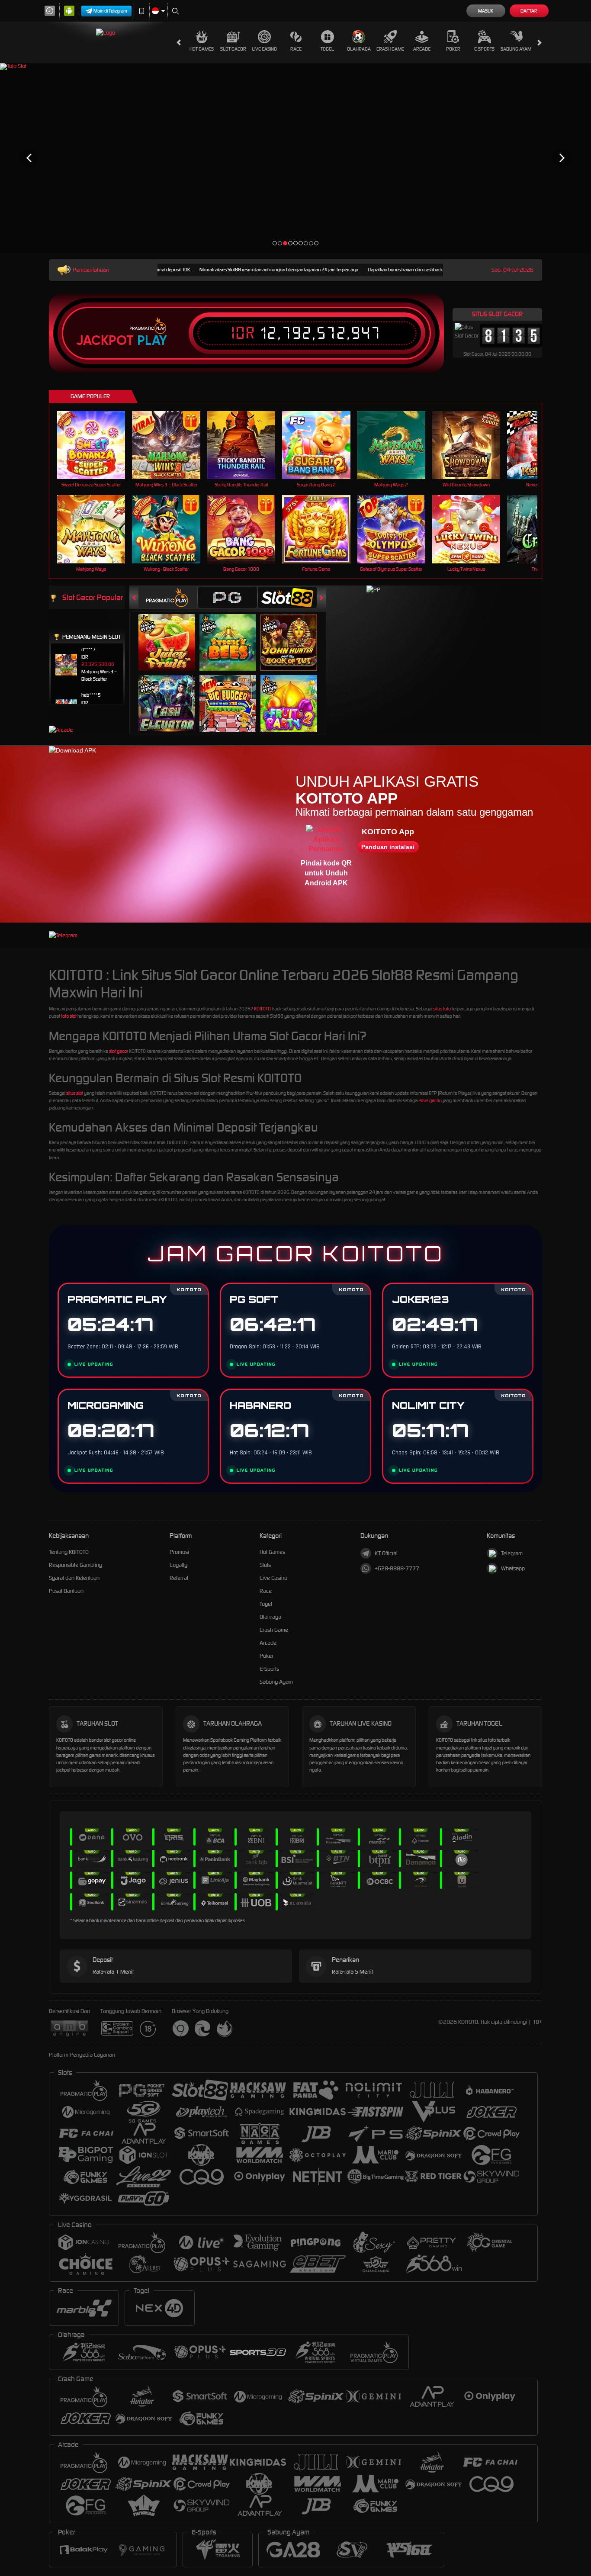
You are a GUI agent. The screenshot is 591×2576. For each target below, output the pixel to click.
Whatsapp (513, 1568)
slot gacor (119, 1051)
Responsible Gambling (75, 1565)
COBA (172, 633)
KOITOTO (262, 1009)
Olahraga (359, 49)
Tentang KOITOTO (69, 1552)
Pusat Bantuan (66, 1591)
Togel (327, 49)
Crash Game (390, 49)
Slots (265, 1565)
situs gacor (430, 1100)
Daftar (529, 11)
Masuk (486, 11)
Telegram (512, 1553)
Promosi (179, 1552)
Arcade (422, 49)
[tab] (168, 597)
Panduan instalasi (388, 847)
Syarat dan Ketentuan (74, 1578)
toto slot (69, 1016)
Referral (179, 1578)
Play (152, 341)
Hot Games (202, 49)
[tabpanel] (295, 158)
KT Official (386, 1553)
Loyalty (178, 1565)
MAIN (97, 445)
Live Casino (264, 49)
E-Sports (484, 49)
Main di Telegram (110, 11)
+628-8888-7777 (397, 1568)
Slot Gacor (233, 49)
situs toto (442, 1009)
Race (296, 49)
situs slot (75, 1093)
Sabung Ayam (516, 49)
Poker (453, 49)
